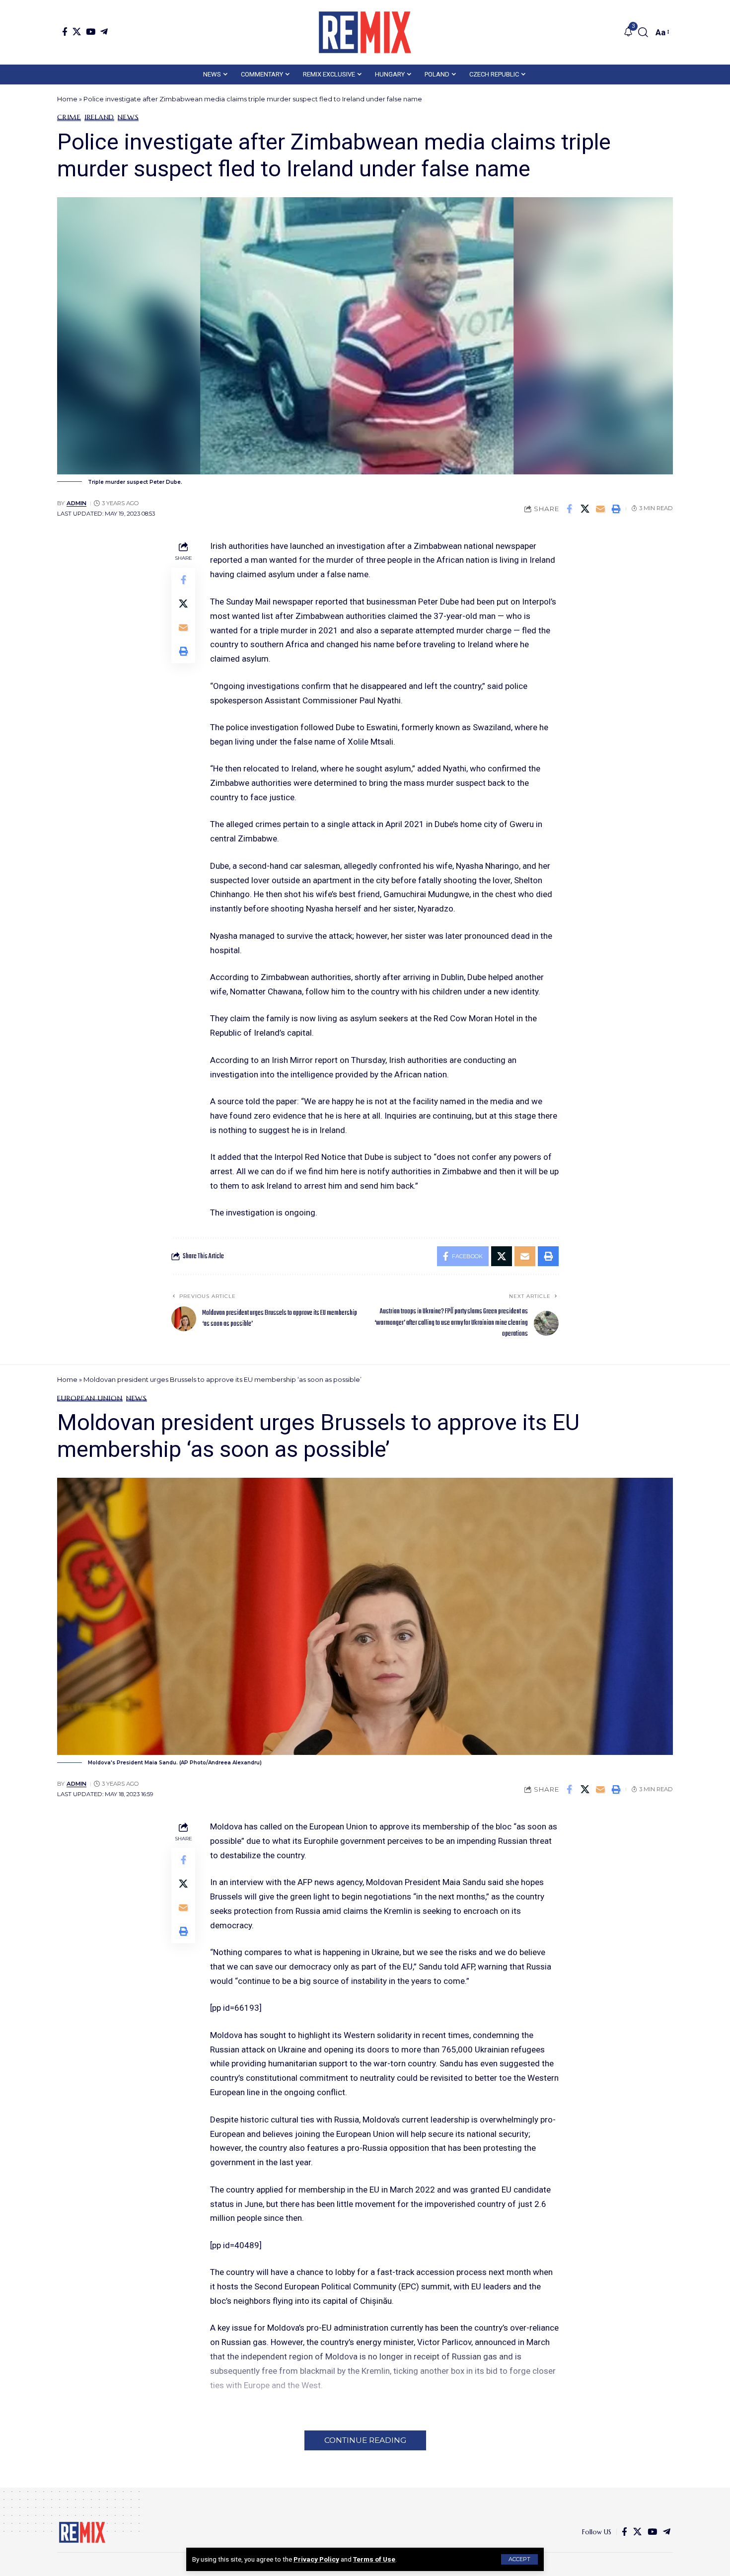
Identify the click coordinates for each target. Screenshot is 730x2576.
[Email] (600, 509)
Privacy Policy (316, 2559)
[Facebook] (65, 32)
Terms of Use (374, 2559)
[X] (77, 32)
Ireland (99, 117)
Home (67, 99)
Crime (69, 117)
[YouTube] (91, 32)
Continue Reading (365, 2440)
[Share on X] (585, 509)
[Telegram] (104, 32)
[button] (519, 2559)
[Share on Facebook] (570, 509)
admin (76, 503)
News (128, 117)
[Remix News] (365, 32)
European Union (90, 1398)
